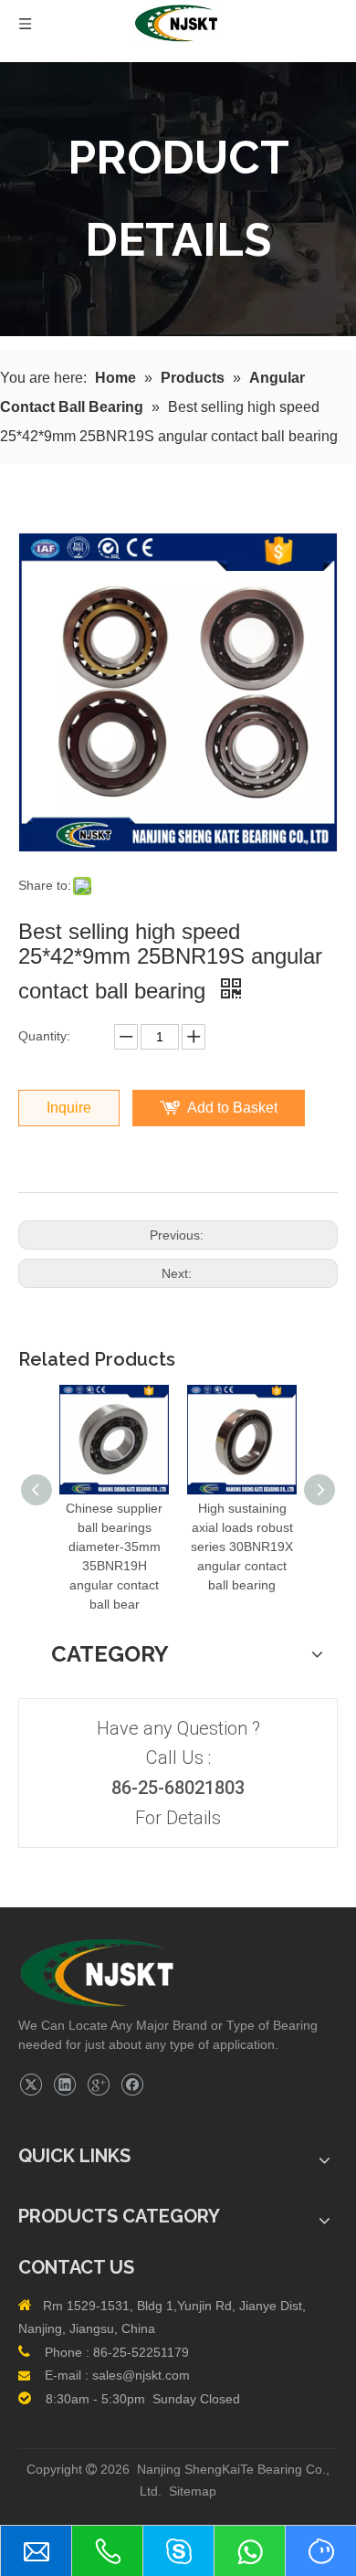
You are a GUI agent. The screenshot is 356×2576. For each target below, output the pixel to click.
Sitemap (193, 2491)
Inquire (69, 1108)
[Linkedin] (64, 2085)
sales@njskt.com (141, 2375)
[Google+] (98, 2085)
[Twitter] (31, 2085)
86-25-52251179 (141, 2352)
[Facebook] (132, 2085)
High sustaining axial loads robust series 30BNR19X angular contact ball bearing (242, 1547)
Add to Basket (232, 1108)
